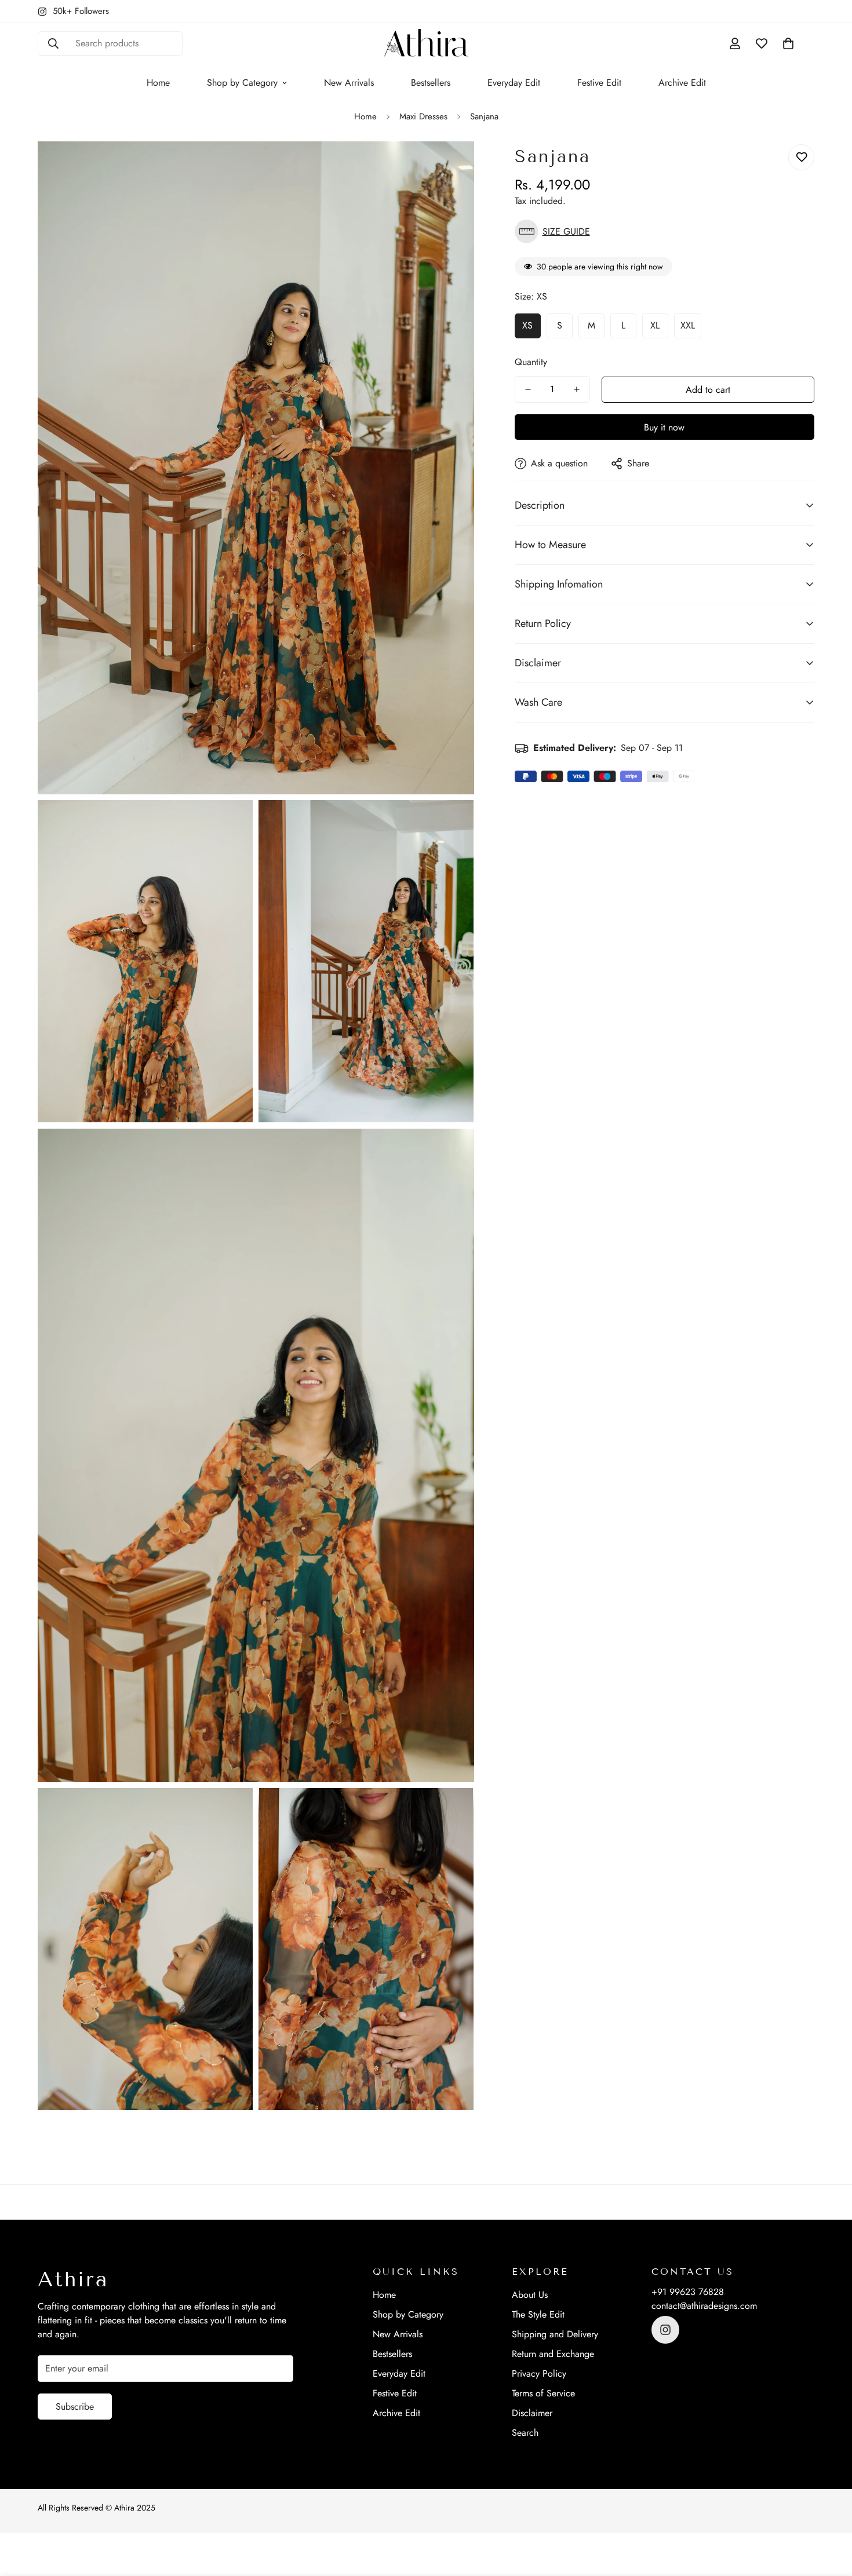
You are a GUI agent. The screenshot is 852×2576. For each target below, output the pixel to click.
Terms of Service (543, 2393)
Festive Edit (599, 83)
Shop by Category (242, 83)
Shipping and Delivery (555, 2334)
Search (525, 2433)
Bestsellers (431, 83)
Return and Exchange (553, 2354)
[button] (788, 43)
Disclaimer (532, 2413)
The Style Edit (538, 2314)
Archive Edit (682, 83)
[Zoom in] (452, 166)
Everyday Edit (514, 83)
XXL (688, 325)
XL (655, 325)
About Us (530, 2295)
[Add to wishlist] (801, 157)
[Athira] (426, 44)
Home (158, 83)
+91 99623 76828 (688, 2292)
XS (527, 325)
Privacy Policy (539, 2374)
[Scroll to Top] (829, 2513)
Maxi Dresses (423, 116)
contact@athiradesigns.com (704, 2306)
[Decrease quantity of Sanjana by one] (528, 389)
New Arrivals (349, 83)
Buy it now (664, 427)
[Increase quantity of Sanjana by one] (577, 389)
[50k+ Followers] (665, 2330)
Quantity (531, 362)
